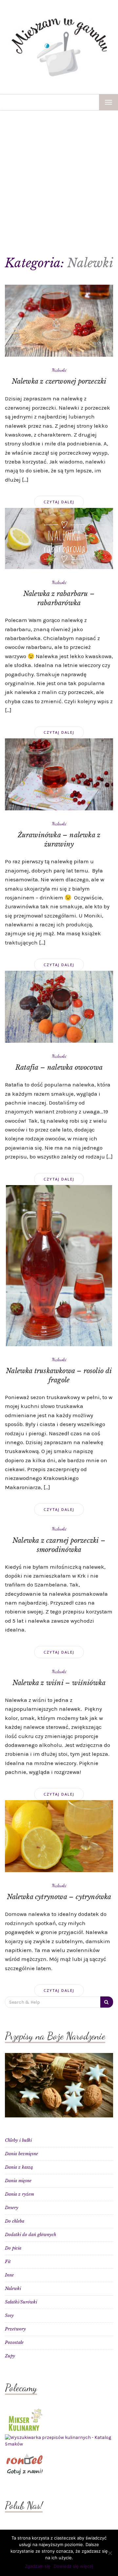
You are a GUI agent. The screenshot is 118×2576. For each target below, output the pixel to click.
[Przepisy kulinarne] (25, 2419)
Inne (9, 2275)
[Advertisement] (59, 173)
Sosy (9, 2315)
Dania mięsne (18, 2181)
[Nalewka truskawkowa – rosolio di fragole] (59, 1265)
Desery (12, 2208)
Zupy (10, 2356)
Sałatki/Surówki (21, 2302)
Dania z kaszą (19, 2167)
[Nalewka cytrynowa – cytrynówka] (59, 1836)
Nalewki (59, 370)
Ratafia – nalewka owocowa (59, 1067)
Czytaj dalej (59, 502)
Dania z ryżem (20, 2194)
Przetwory (15, 2329)
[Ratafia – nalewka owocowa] (59, 1006)
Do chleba (15, 2221)
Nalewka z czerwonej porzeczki (59, 381)
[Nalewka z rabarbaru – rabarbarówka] (59, 538)
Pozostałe (14, 2342)
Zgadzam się (38, 2566)
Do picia (13, 2248)
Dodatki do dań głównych (30, 2235)
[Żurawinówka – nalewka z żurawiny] (59, 774)
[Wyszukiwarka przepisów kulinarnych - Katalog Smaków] (59, 2441)
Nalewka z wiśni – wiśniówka (59, 1683)
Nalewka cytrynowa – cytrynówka (59, 1897)
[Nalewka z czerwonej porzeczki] (59, 320)
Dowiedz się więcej (73, 2566)
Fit (8, 2262)
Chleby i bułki (18, 2140)
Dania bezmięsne (21, 2154)
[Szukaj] (107, 2002)
